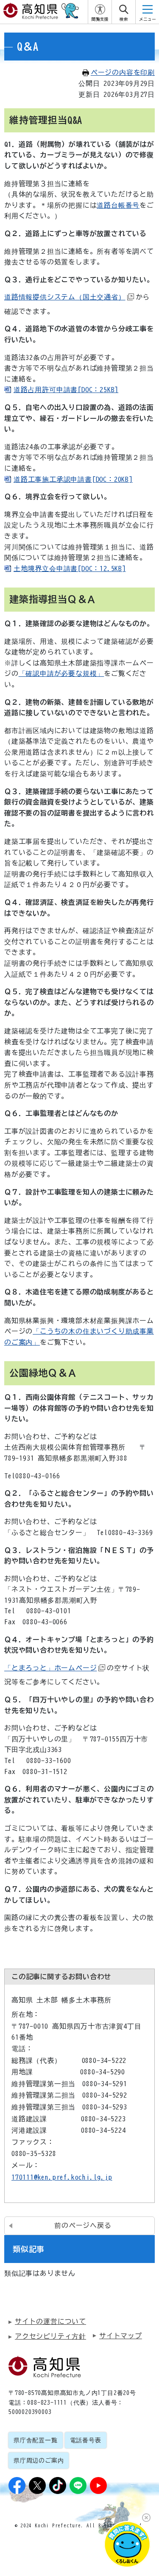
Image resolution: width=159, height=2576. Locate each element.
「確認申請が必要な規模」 (61, 673)
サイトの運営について (50, 2321)
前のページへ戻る (83, 2225)
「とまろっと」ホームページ (50, 1668)
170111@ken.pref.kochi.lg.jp (62, 2177)
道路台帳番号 (118, 205)
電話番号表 (86, 2440)
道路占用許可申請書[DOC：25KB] (66, 390)
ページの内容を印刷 (123, 72)
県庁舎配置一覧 (36, 2440)
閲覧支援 (100, 19)
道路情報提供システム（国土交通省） (65, 297)
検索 (124, 19)
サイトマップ (121, 2336)
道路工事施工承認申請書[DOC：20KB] (73, 479)
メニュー (148, 19)
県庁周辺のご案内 (39, 2461)
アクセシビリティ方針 (50, 2336)
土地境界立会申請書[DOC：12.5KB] (70, 568)
